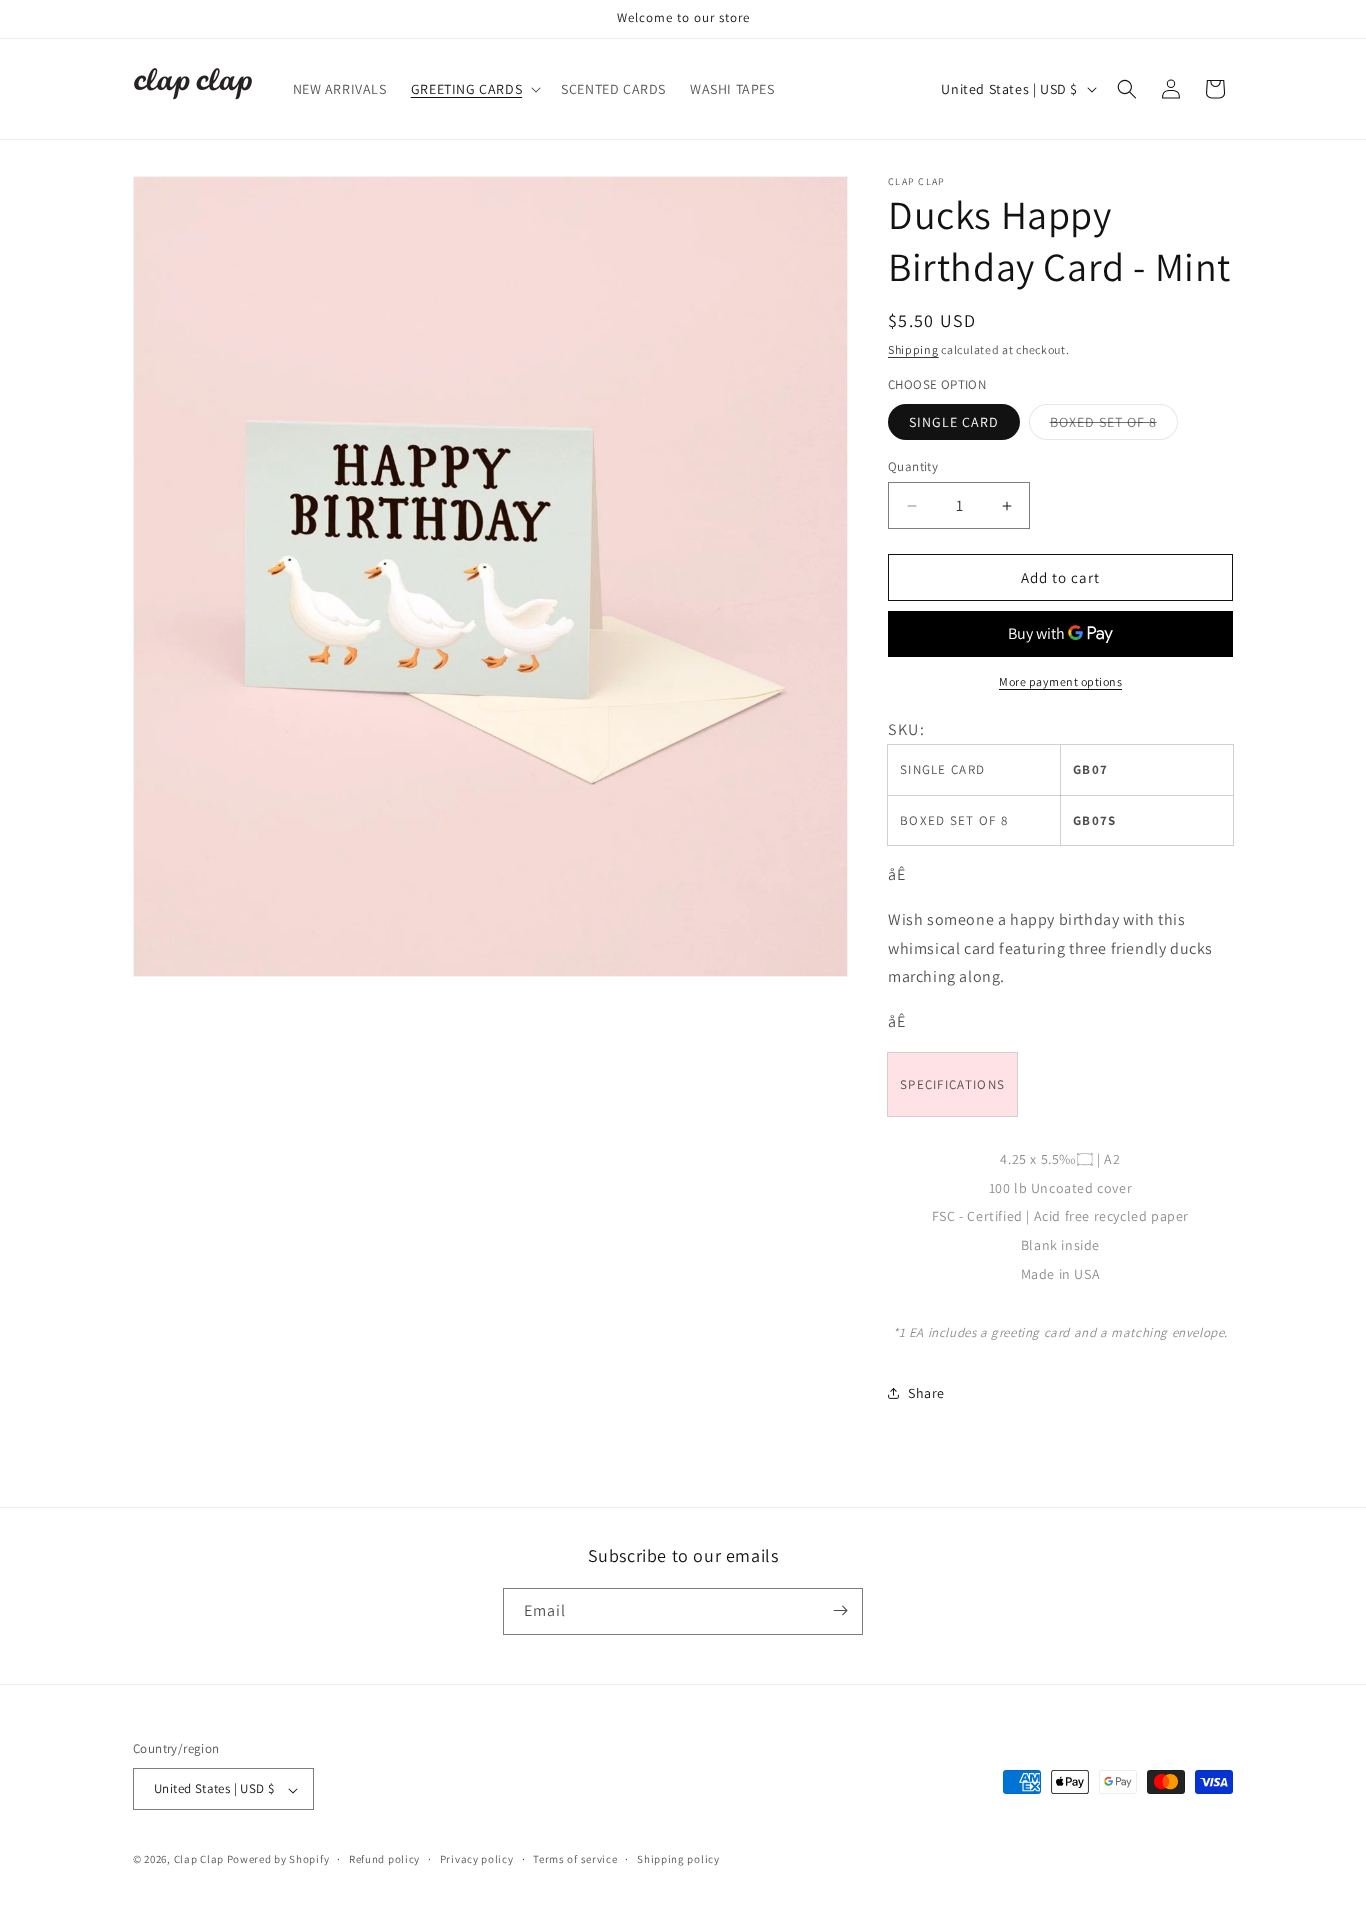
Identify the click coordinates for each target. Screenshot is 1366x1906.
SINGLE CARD (954, 422)
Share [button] (926, 1393)
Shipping (913, 349)
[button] (474, 89)
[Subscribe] (840, 1610)
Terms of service (575, 1859)
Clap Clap (199, 1860)
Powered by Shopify (278, 1860)
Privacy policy (477, 1859)
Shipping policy (678, 1859)
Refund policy (384, 1859)
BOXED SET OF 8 (1114, 426)
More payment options (1060, 681)
